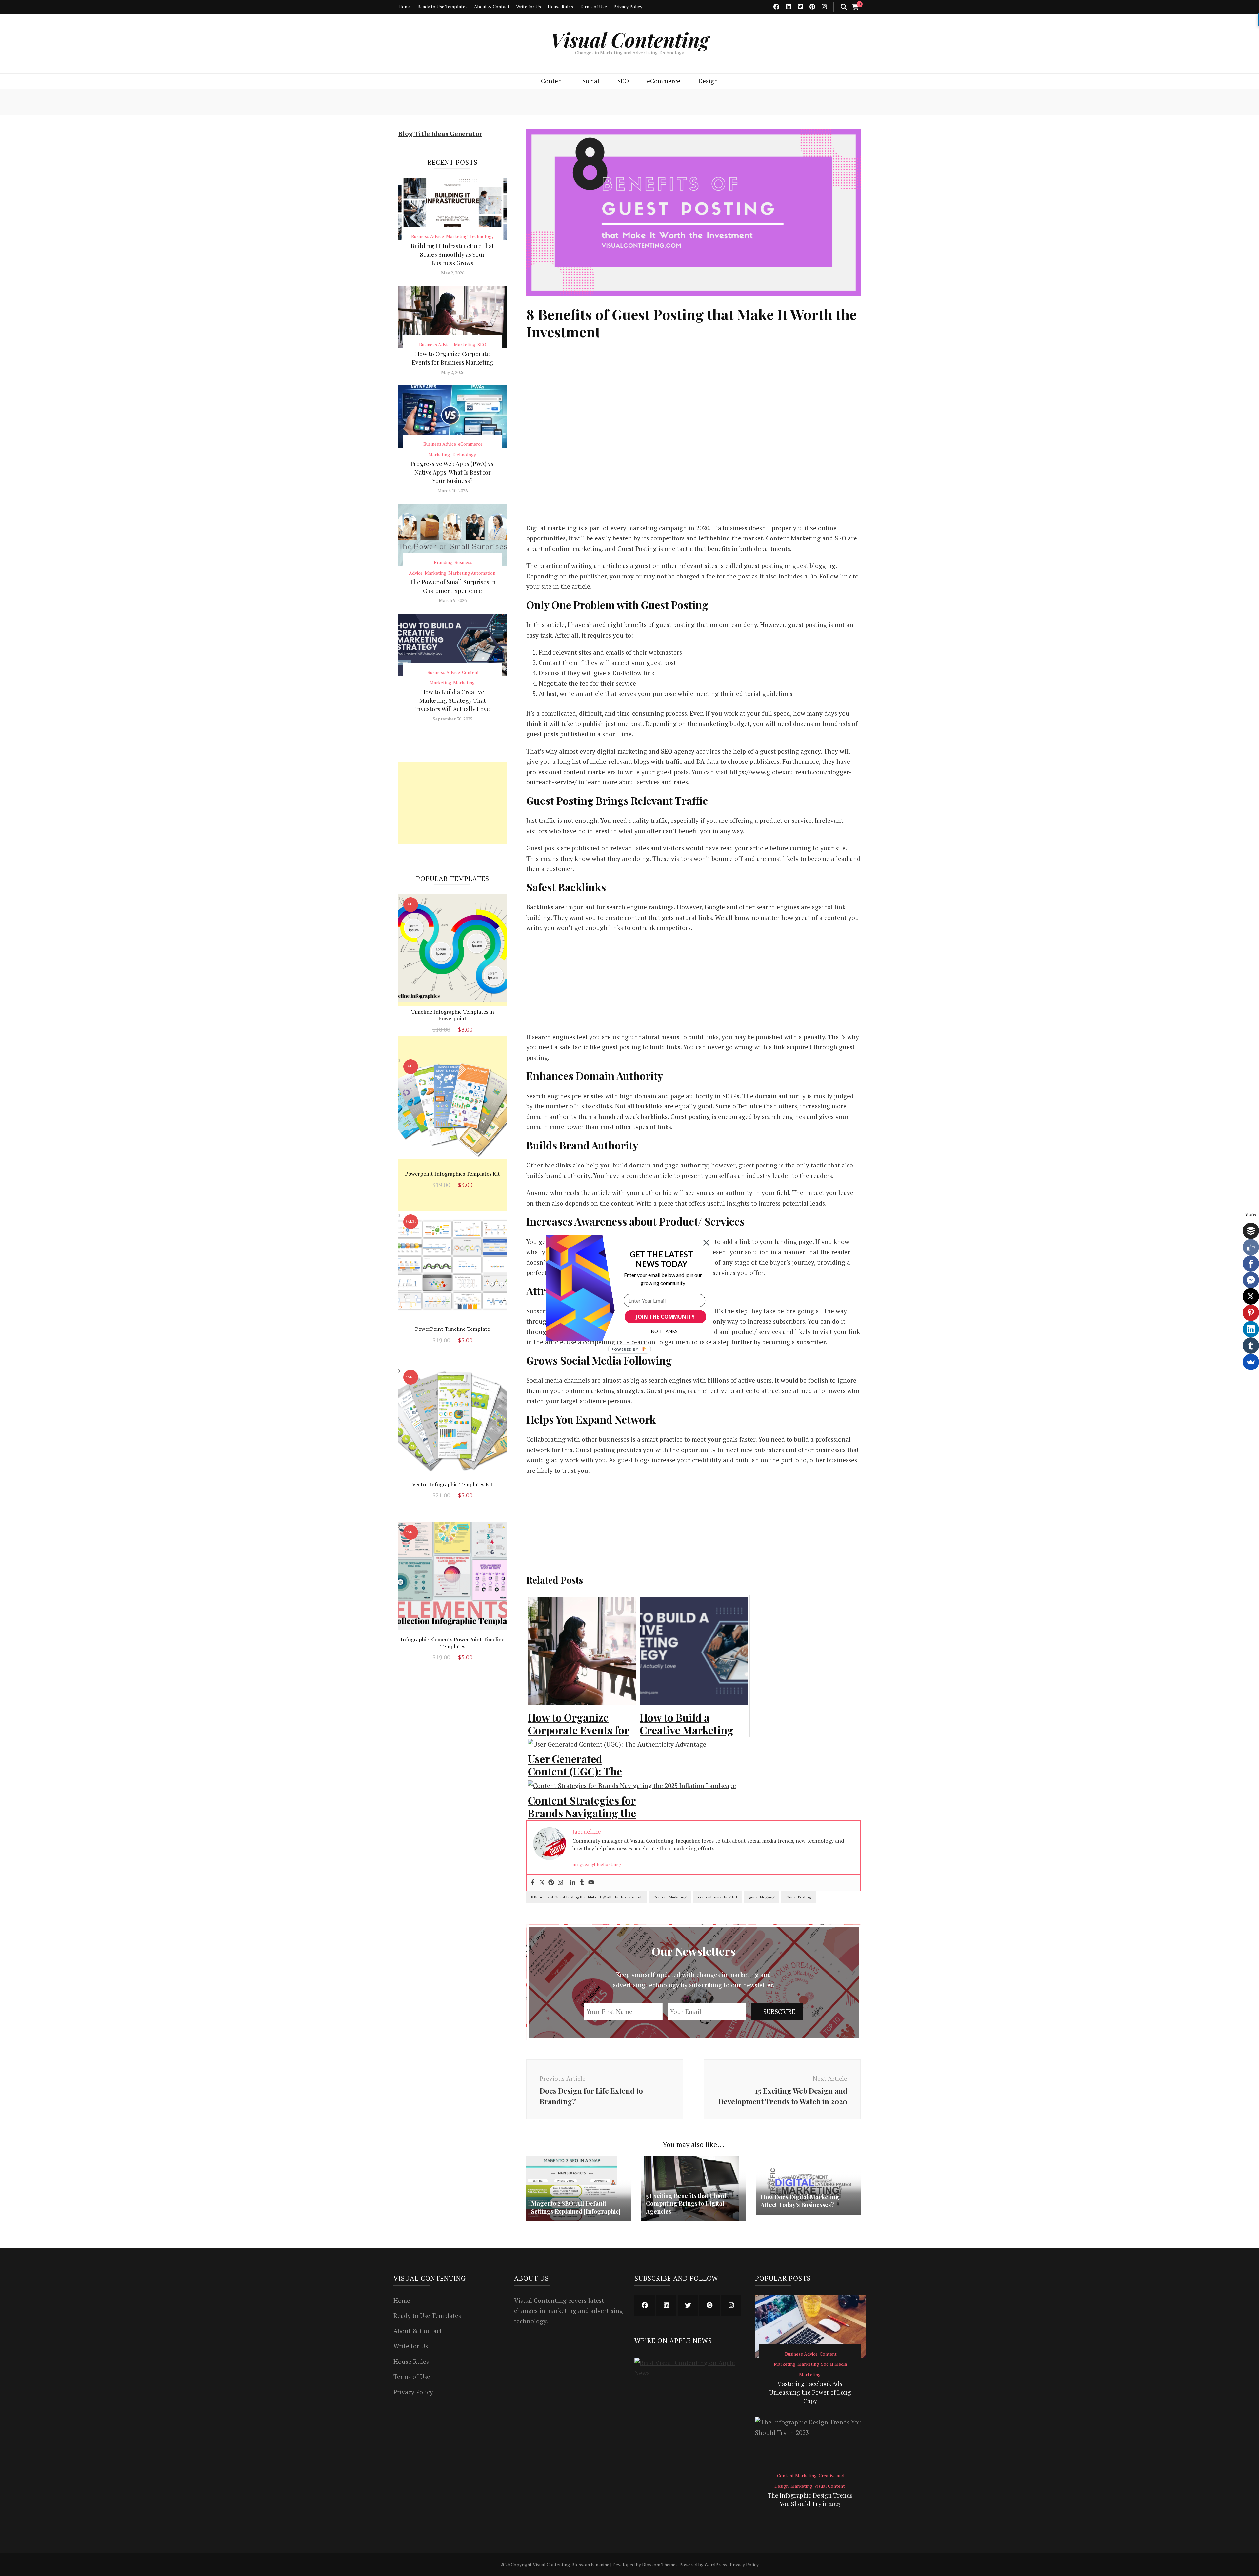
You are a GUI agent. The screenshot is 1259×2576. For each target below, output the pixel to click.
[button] (661, 1259)
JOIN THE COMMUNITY (665, 1317)
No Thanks (664, 1331)
